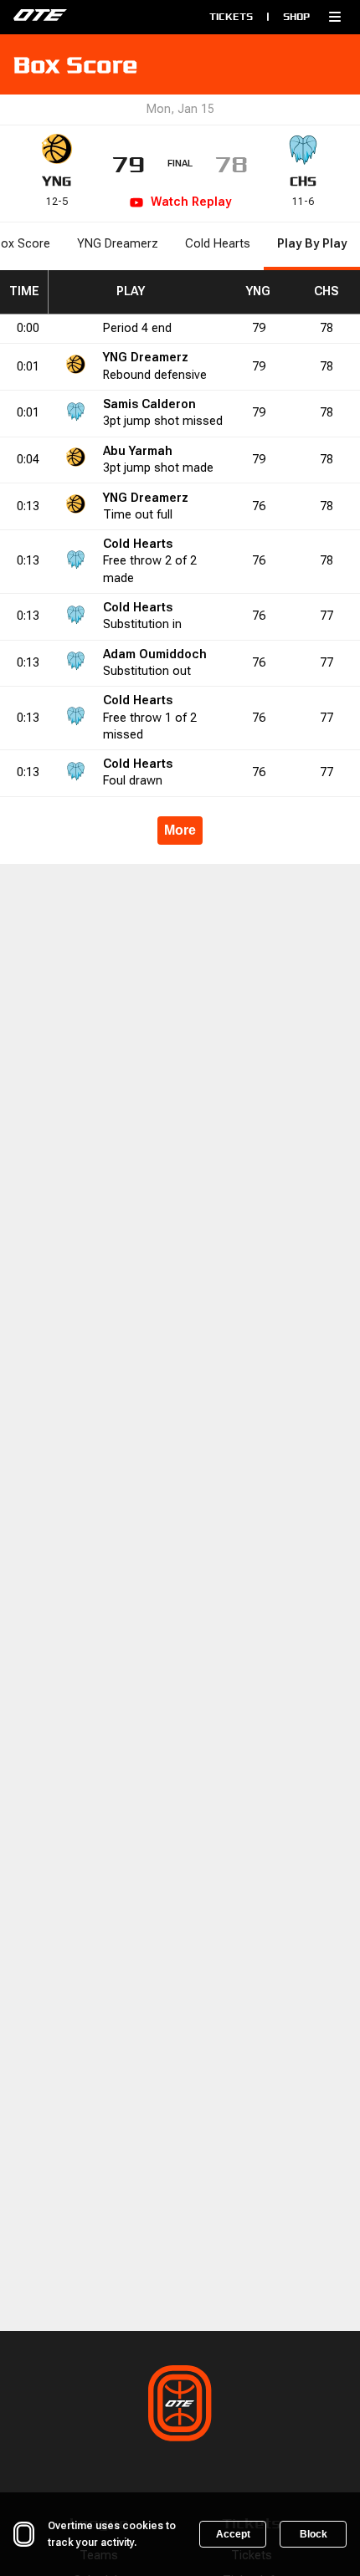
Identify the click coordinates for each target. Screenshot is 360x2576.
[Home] (84, 17)
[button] (335, 17)
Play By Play (312, 244)
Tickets (231, 16)
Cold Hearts (218, 244)
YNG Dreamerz (118, 244)
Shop (296, 16)
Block (314, 2534)
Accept (233, 2534)
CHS (303, 181)
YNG (57, 181)
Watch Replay (191, 202)
